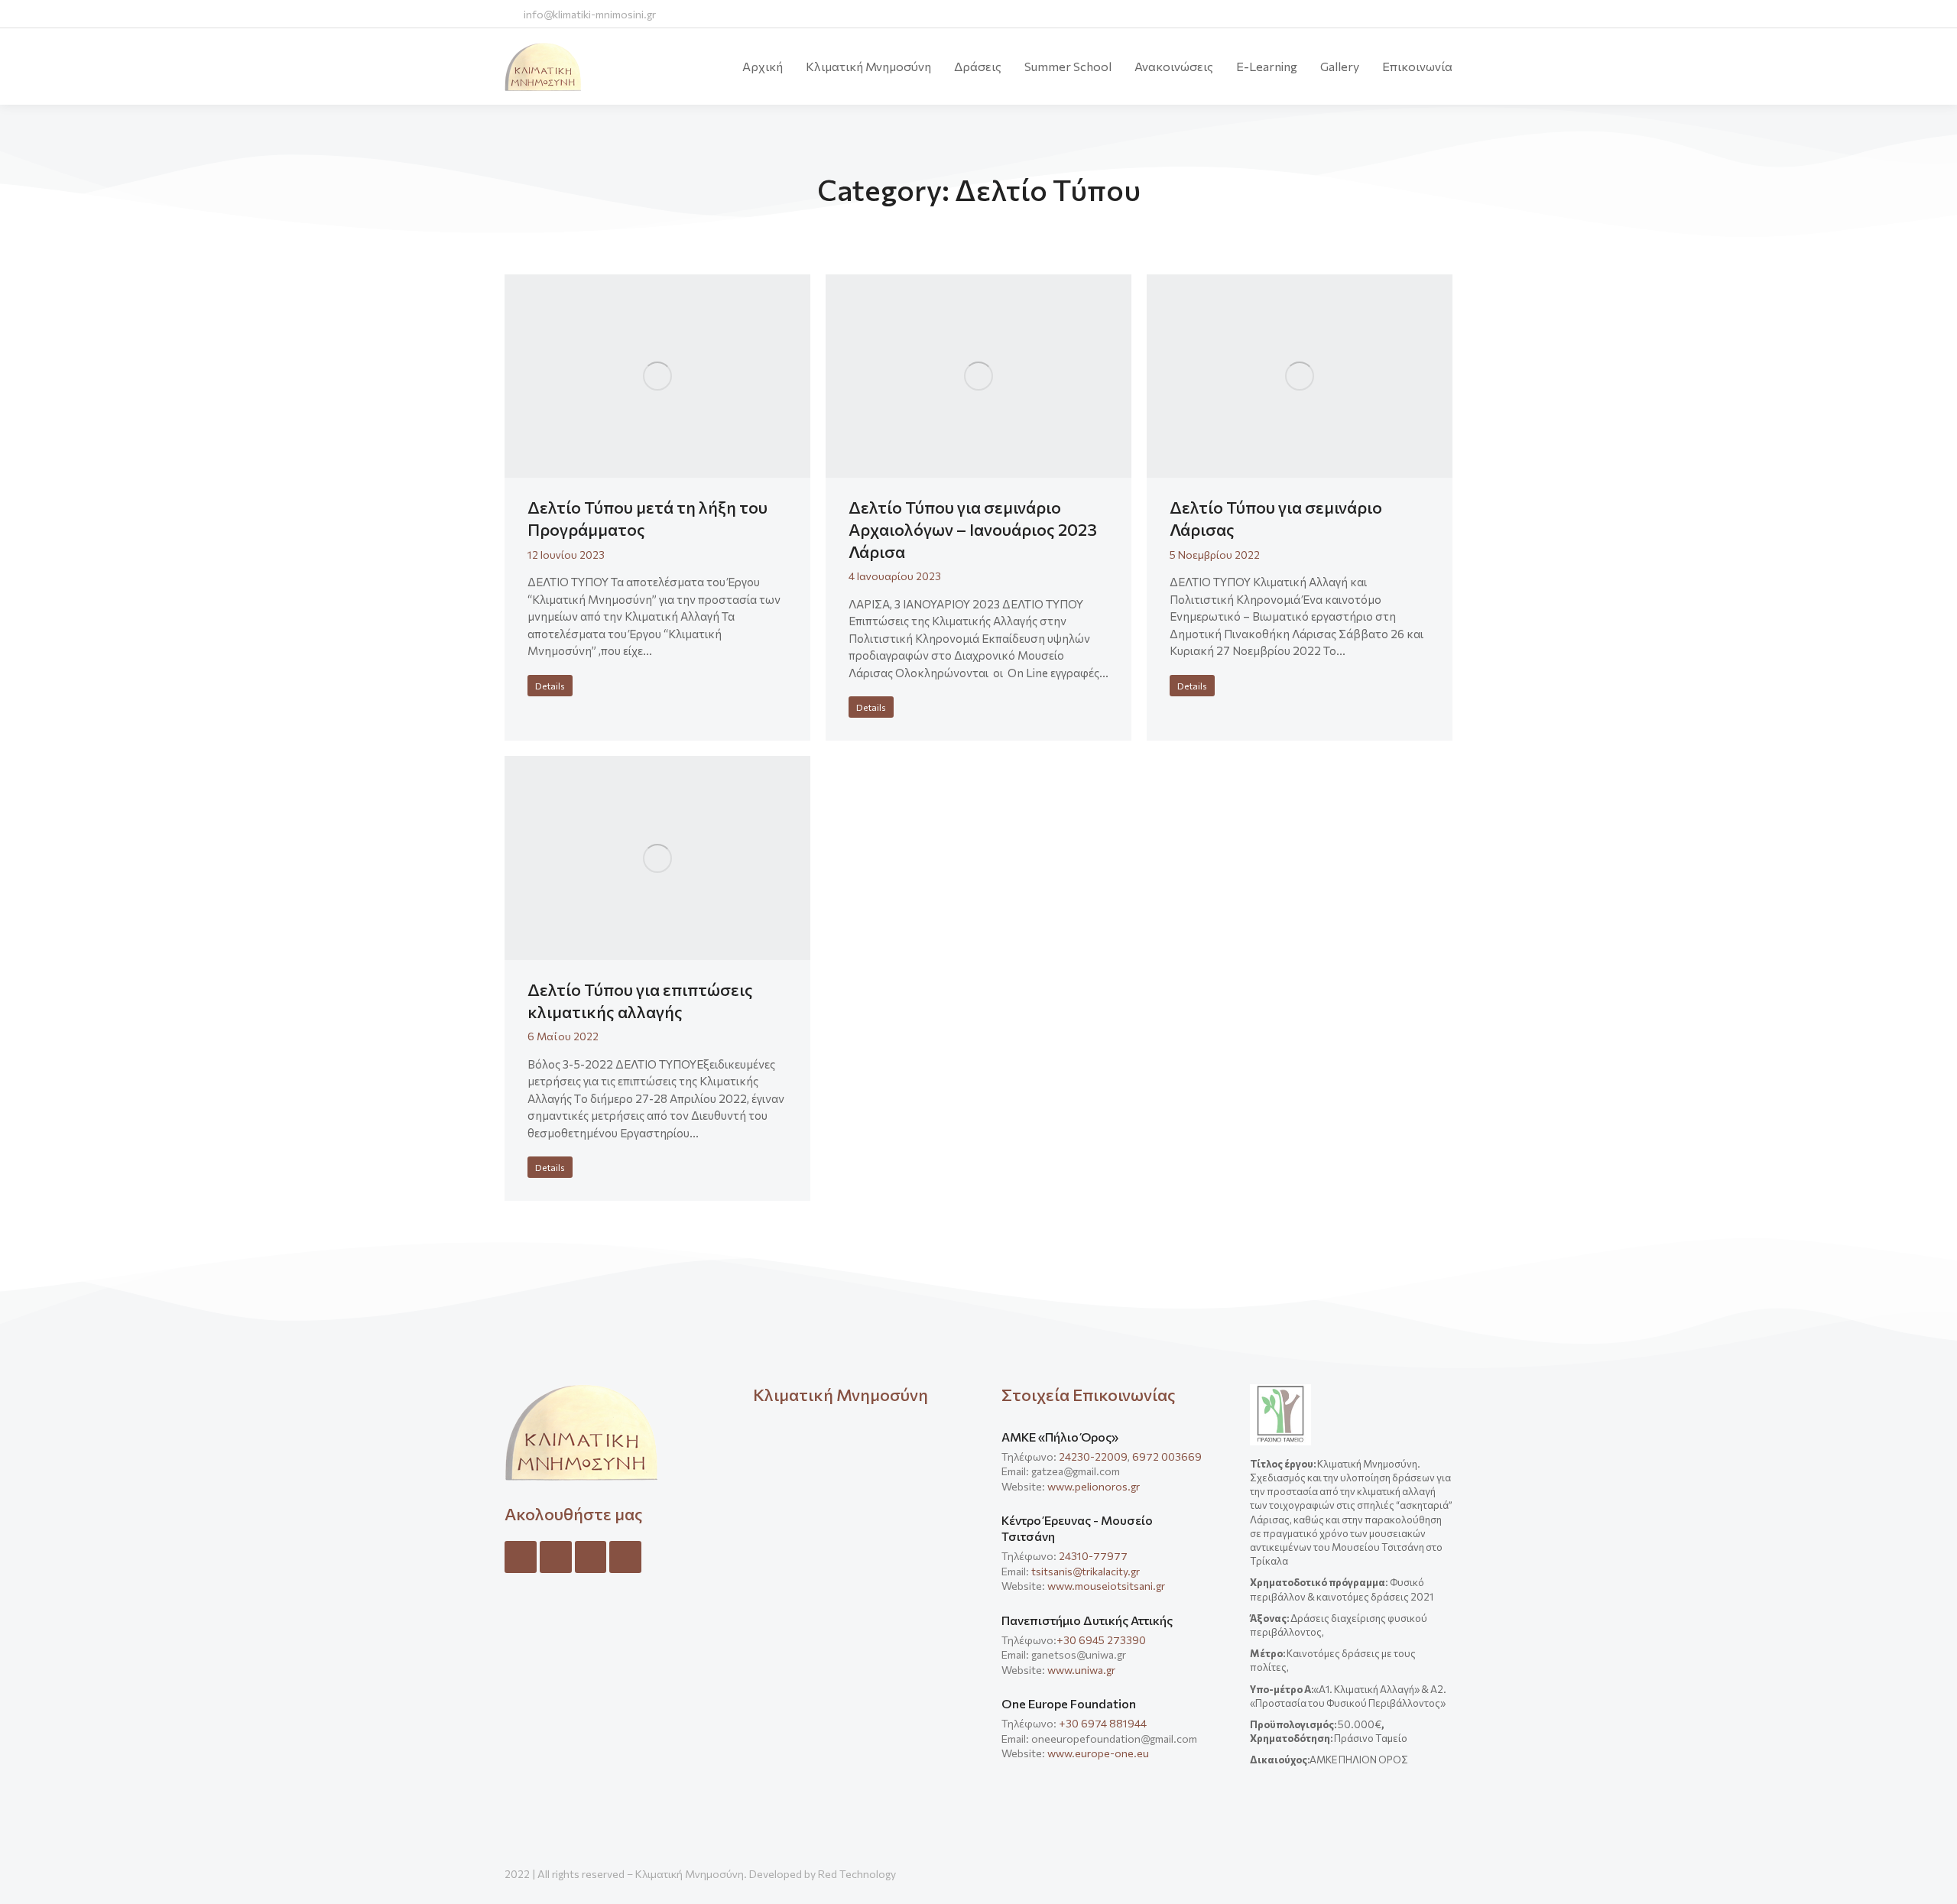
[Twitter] (591, 1557)
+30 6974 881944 (1103, 1723)
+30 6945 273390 (1101, 1640)
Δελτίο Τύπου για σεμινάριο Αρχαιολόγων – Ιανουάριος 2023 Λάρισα (973, 529)
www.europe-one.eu (1098, 1753)
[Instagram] (556, 1557)
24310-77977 (1094, 1556)
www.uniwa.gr (1081, 1670)
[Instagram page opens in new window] (1410, 14)
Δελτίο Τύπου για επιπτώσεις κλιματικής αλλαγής (640, 1001)
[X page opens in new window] (1382, 14)
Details (550, 686)
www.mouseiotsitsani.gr (1106, 1586)
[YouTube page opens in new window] (1438, 14)
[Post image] (657, 376)
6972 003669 (1167, 1456)
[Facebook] (521, 1557)
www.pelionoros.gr (1094, 1486)
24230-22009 (1093, 1456)
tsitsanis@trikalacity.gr (1086, 1571)
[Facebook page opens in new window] (1353, 14)
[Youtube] (625, 1557)
